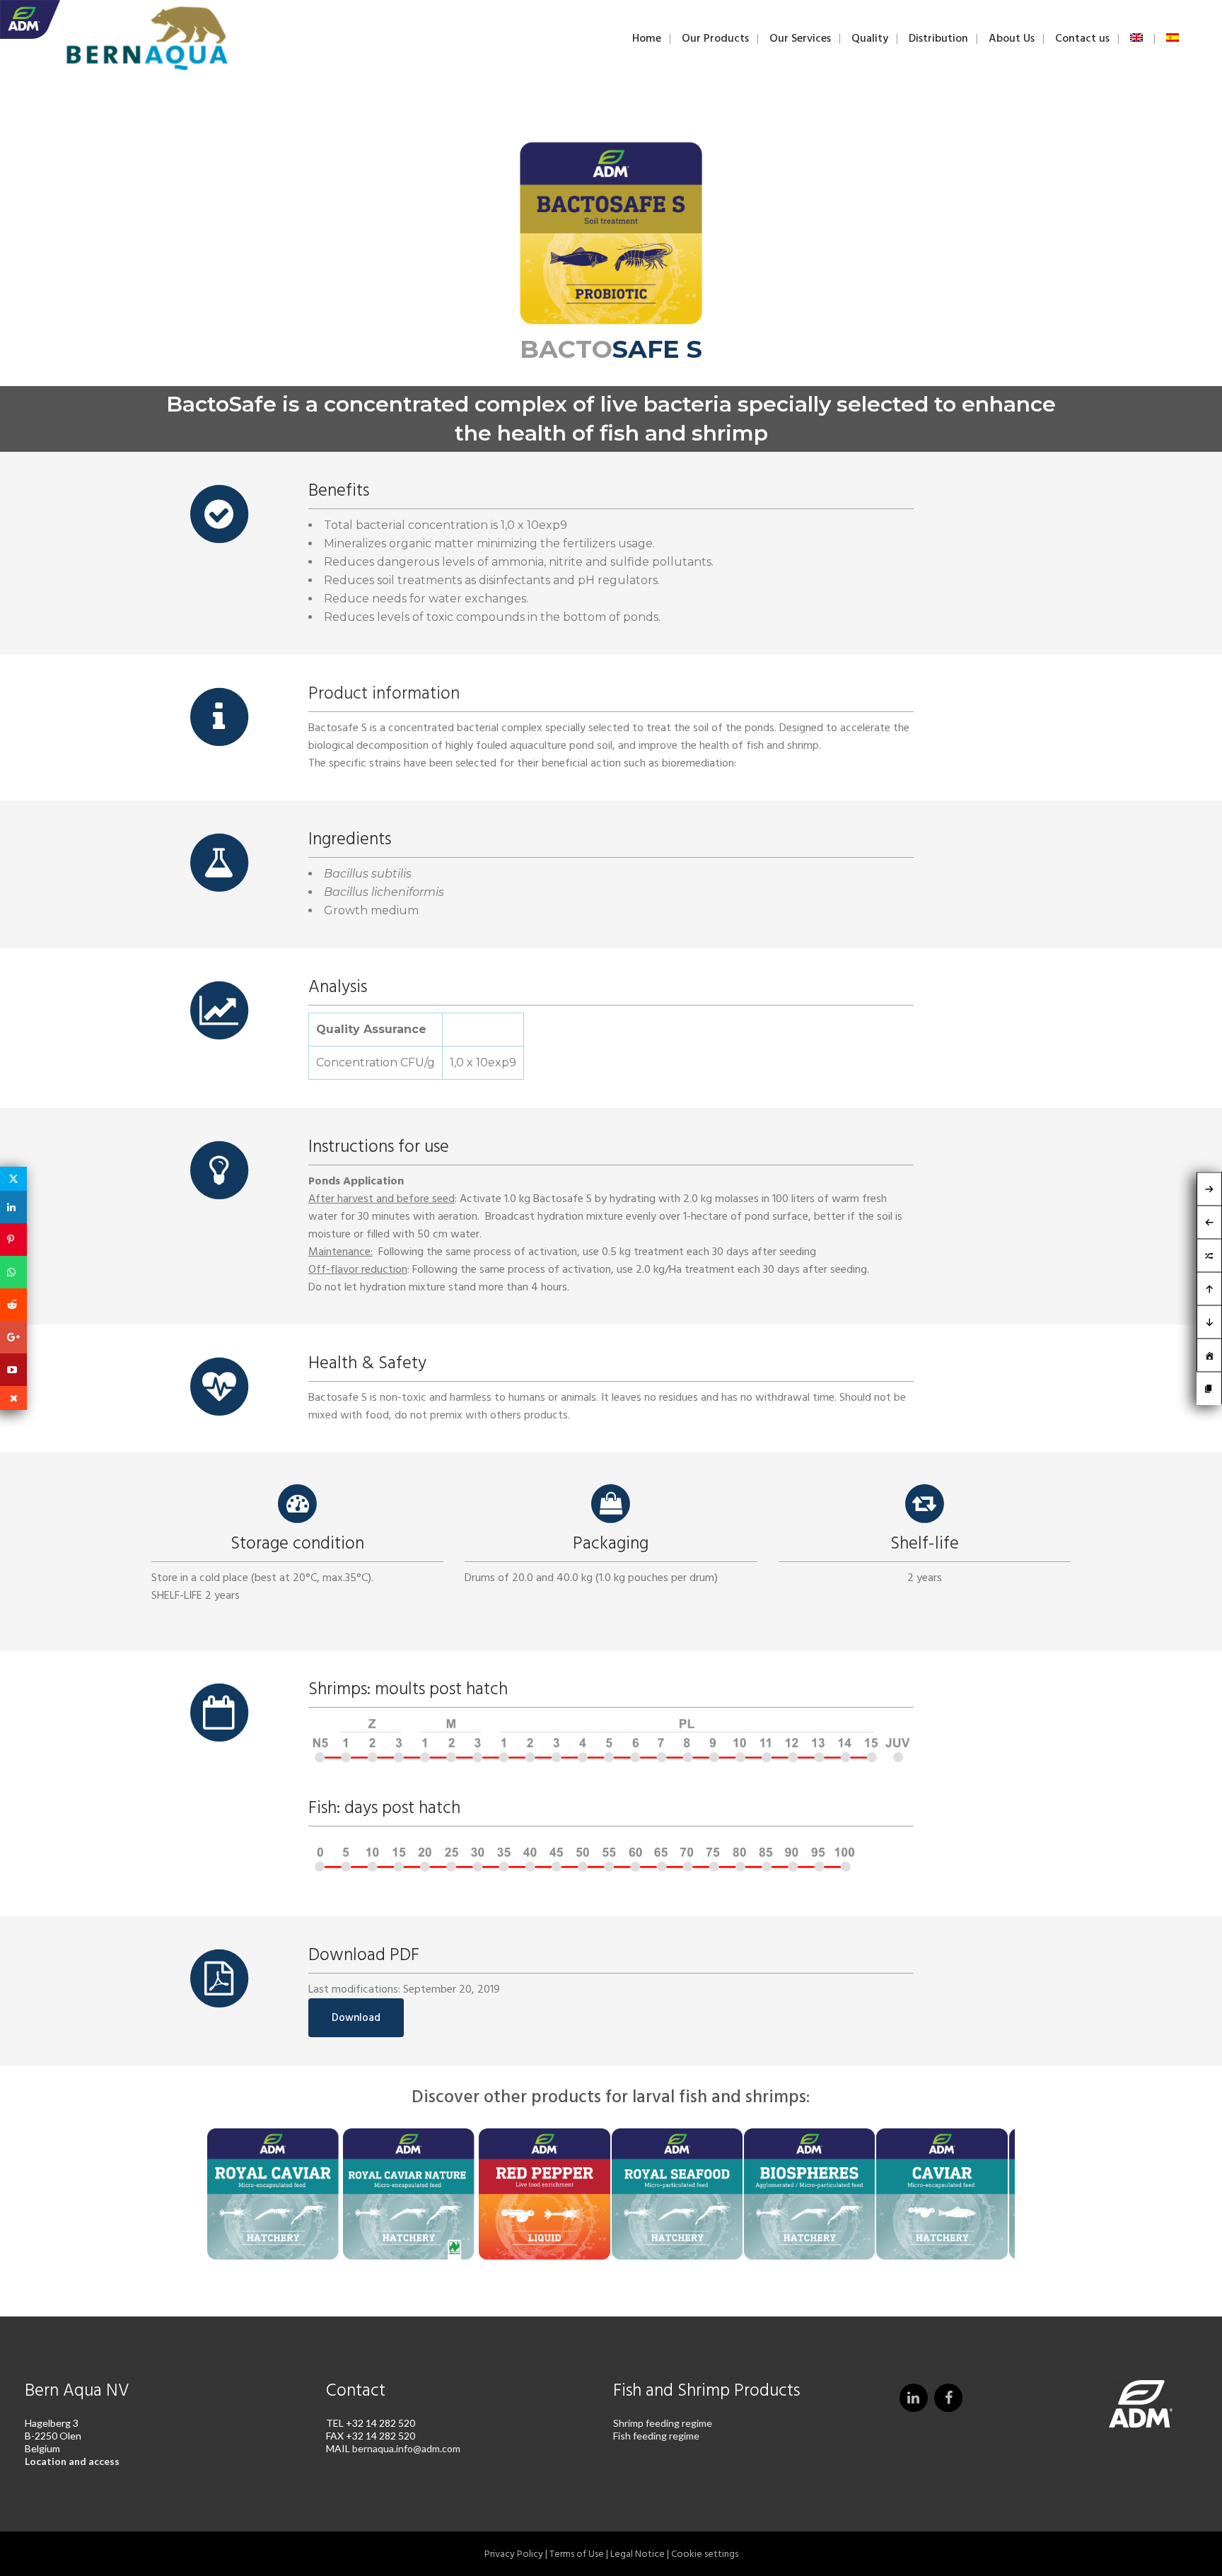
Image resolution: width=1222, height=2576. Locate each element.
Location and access (72, 2461)
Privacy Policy (514, 2554)
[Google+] (13, 1337)
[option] (274, 2196)
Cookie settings (705, 2554)
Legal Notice (638, 2554)
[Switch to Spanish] (1174, 38)
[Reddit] (13, 1305)
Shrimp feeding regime (663, 2423)
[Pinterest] (13, 1240)
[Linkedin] (13, 1207)
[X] (13, 1179)
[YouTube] (13, 1370)
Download (356, 2018)
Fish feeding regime (656, 2436)
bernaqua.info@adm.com (406, 2448)
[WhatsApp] (13, 1272)
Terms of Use (577, 2554)
